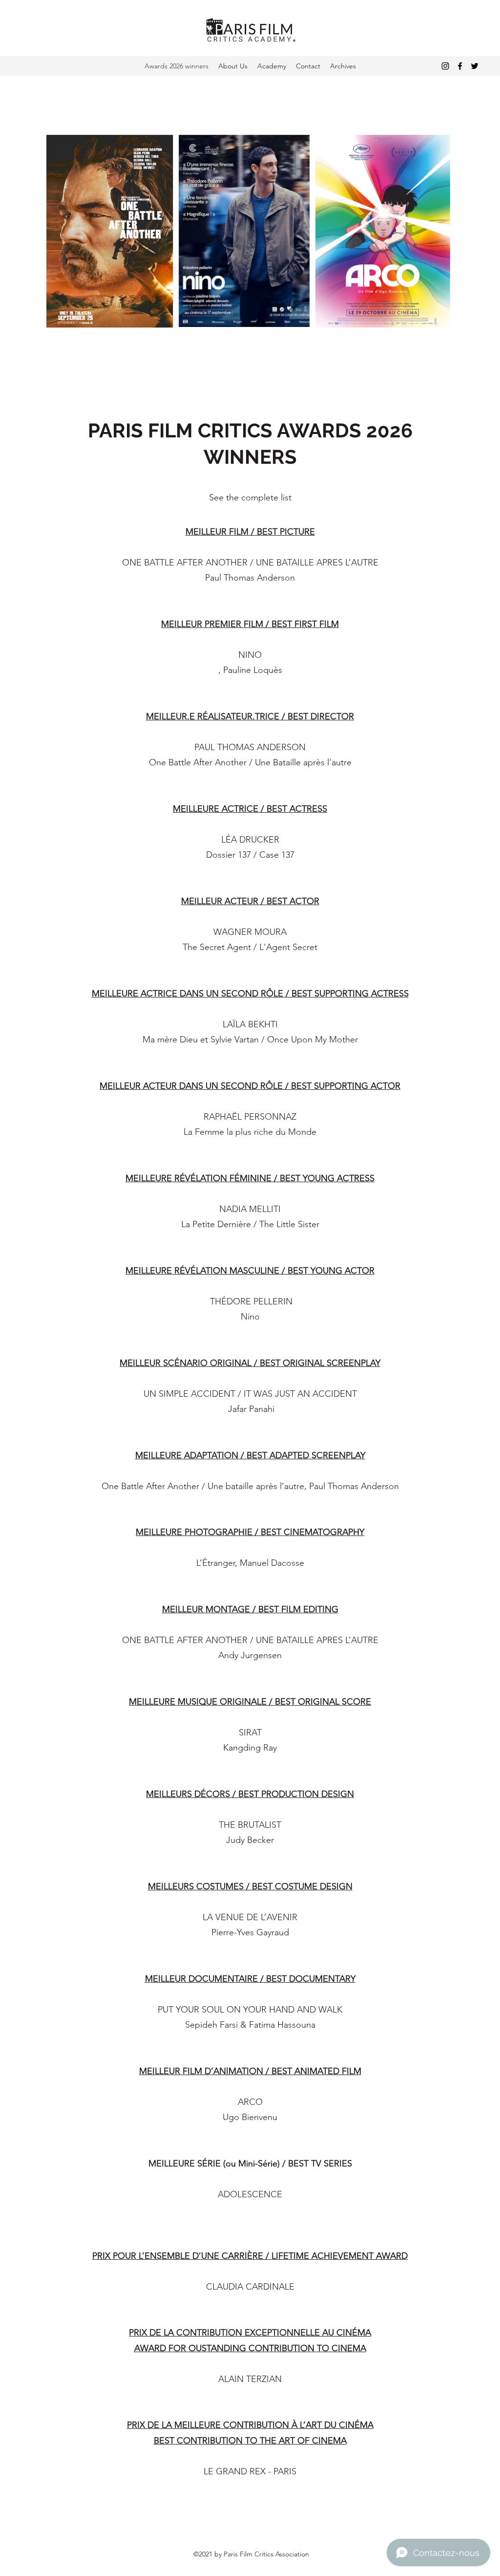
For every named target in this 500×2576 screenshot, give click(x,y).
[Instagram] (445, 66)
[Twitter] (475, 66)
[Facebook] (460, 66)
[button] (343, 66)
